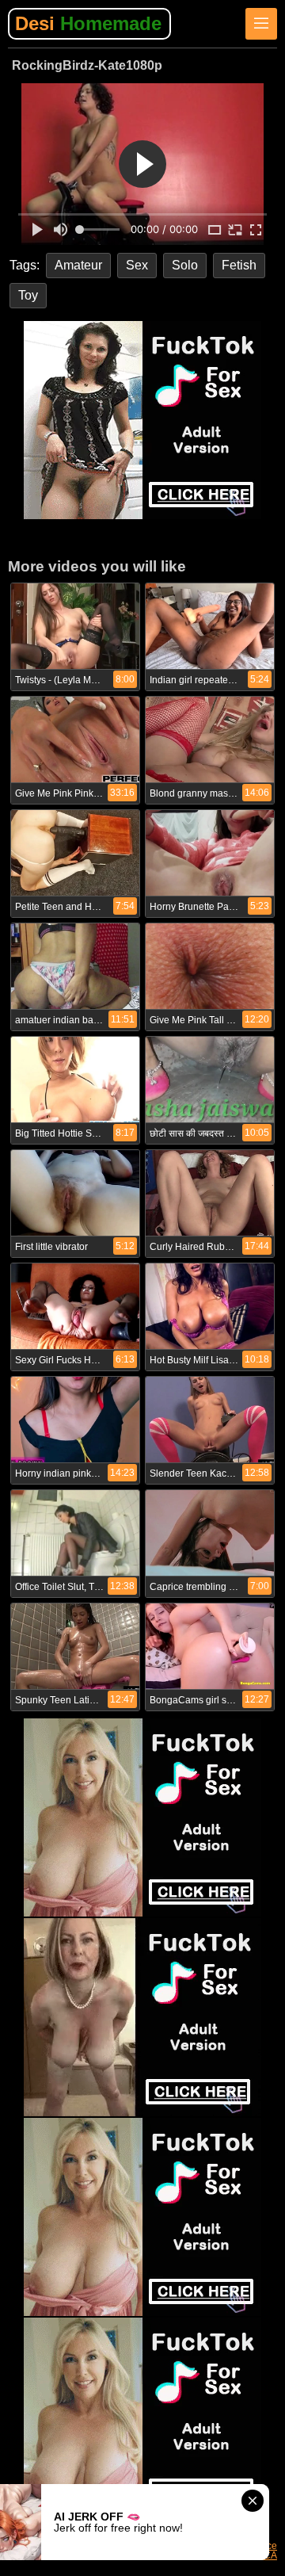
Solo (185, 265)
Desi (88, 23)
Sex (137, 265)
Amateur (78, 265)
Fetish (239, 265)
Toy (28, 295)
